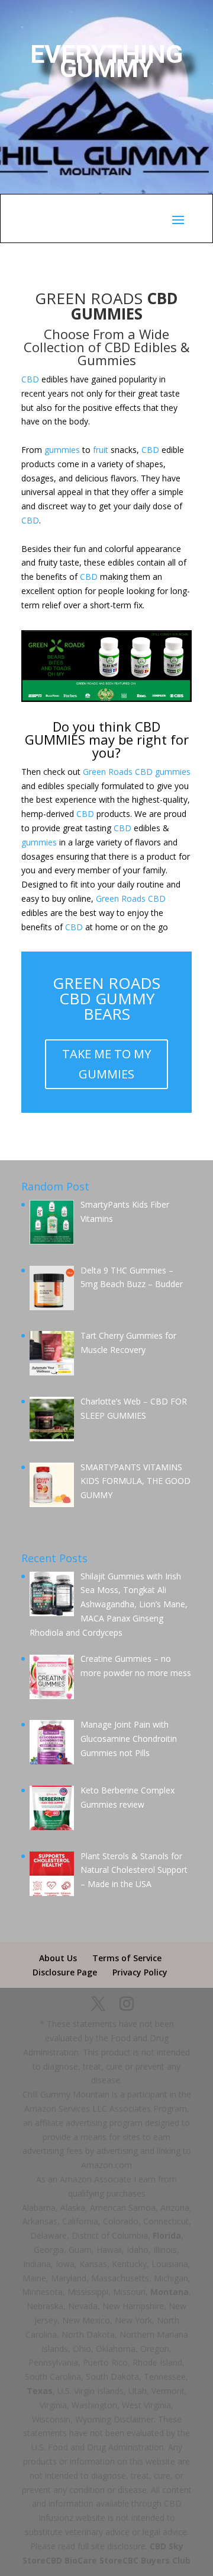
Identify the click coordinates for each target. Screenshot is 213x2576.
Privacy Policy (140, 1972)
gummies (62, 450)
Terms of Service (127, 1958)
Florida (167, 2235)
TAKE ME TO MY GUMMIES (106, 1064)
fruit (101, 450)
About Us (58, 1958)
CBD (30, 379)
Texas (40, 2391)
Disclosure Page (65, 1972)
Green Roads (108, 772)
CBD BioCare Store (84, 2560)
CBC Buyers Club (156, 2560)
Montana (170, 2292)
